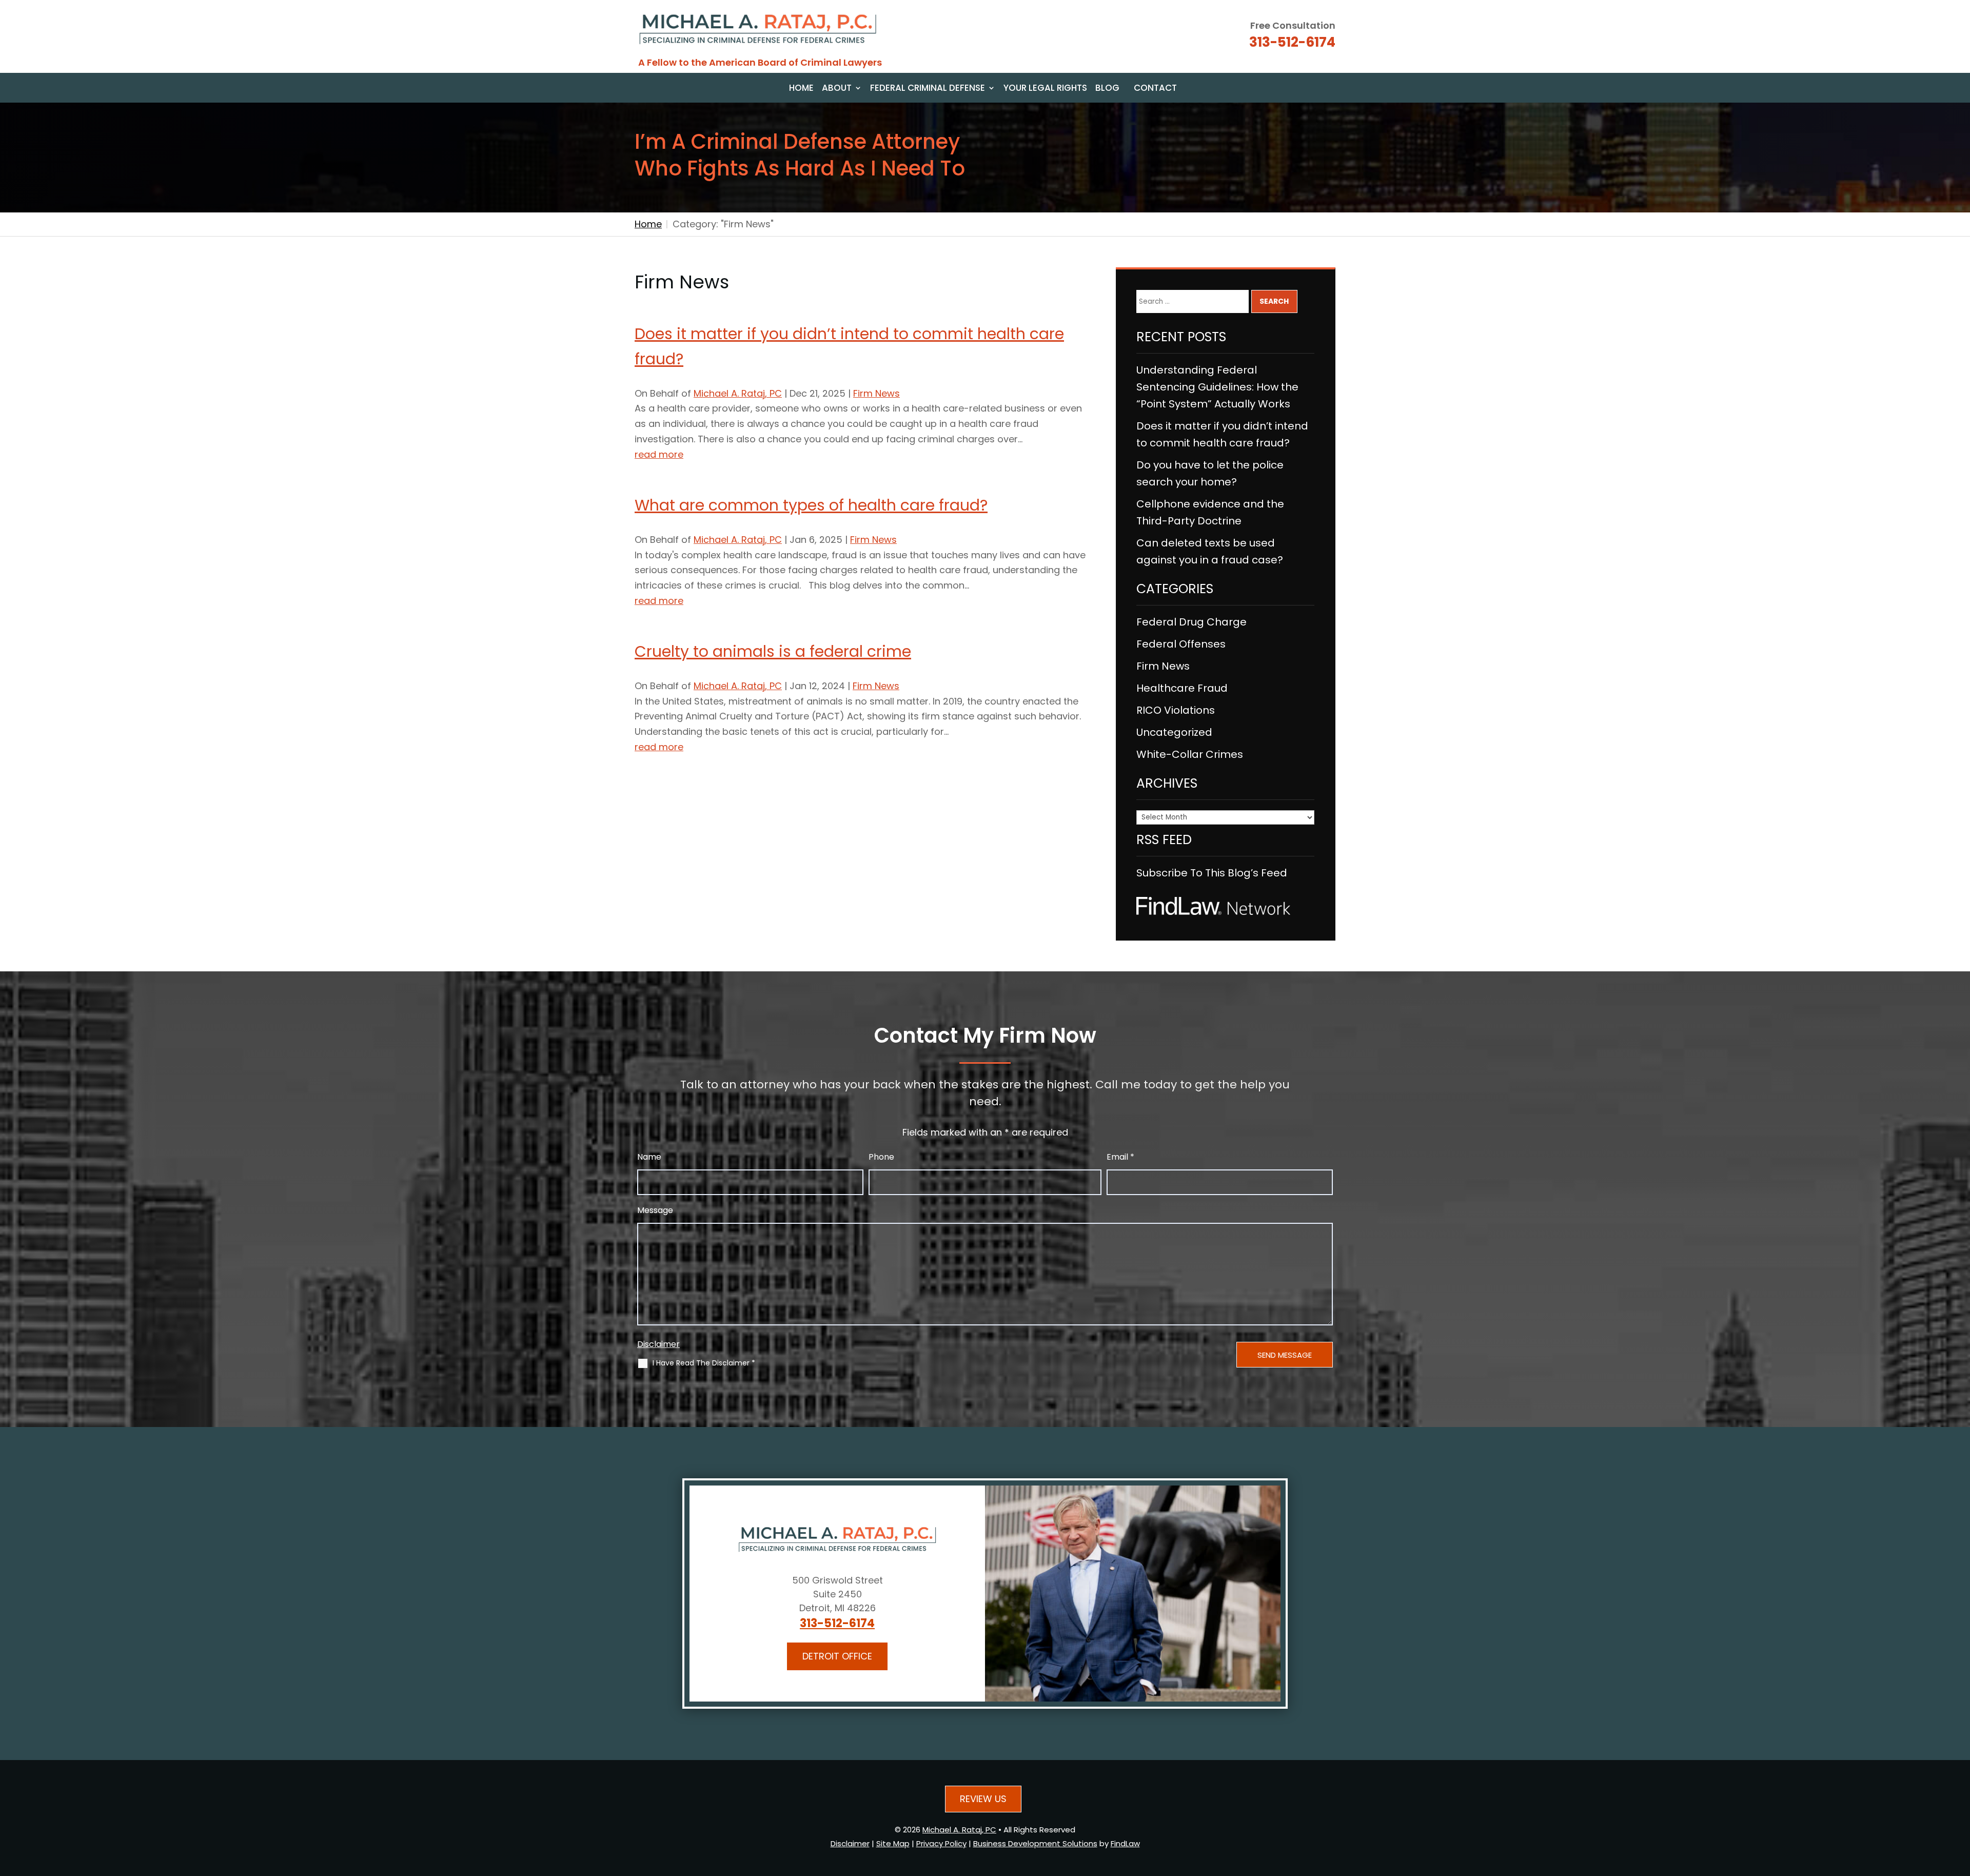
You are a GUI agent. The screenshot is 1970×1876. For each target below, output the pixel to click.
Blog (1107, 89)
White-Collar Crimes (1190, 754)
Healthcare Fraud (1182, 688)
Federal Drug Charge (1191, 622)
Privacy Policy (941, 1843)
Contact (1155, 89)
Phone (881, 1157)
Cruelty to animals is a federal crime (773, 651)
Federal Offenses (1181, 644)
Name (649, 1157)
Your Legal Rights (1045, 89)
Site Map (893, 1843)
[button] (1959, 1801)
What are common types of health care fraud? (811, 505)
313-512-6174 (1292, 42)
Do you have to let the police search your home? (1210, 473)
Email (1120, 1157)
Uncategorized (1174, 732)
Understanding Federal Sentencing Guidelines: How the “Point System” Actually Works (1217, 387)
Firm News (876, 393)
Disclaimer (658, 1344)
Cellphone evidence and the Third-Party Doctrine (1210, 512)
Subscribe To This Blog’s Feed (1212, 873)
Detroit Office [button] (837, 1656)
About (837, 89)
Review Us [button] (983, 1799)
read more (659, 454)
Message (655, 1210)
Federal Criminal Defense (928, 89)
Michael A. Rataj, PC (738, 393)
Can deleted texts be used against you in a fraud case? (1210, 551)
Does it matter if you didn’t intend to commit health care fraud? (1222, 434)
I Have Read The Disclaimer (704, 1363)
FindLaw (1125, 1843)
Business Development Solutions (1035, 1843)
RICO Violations (1176, 710)
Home (801, 89)
